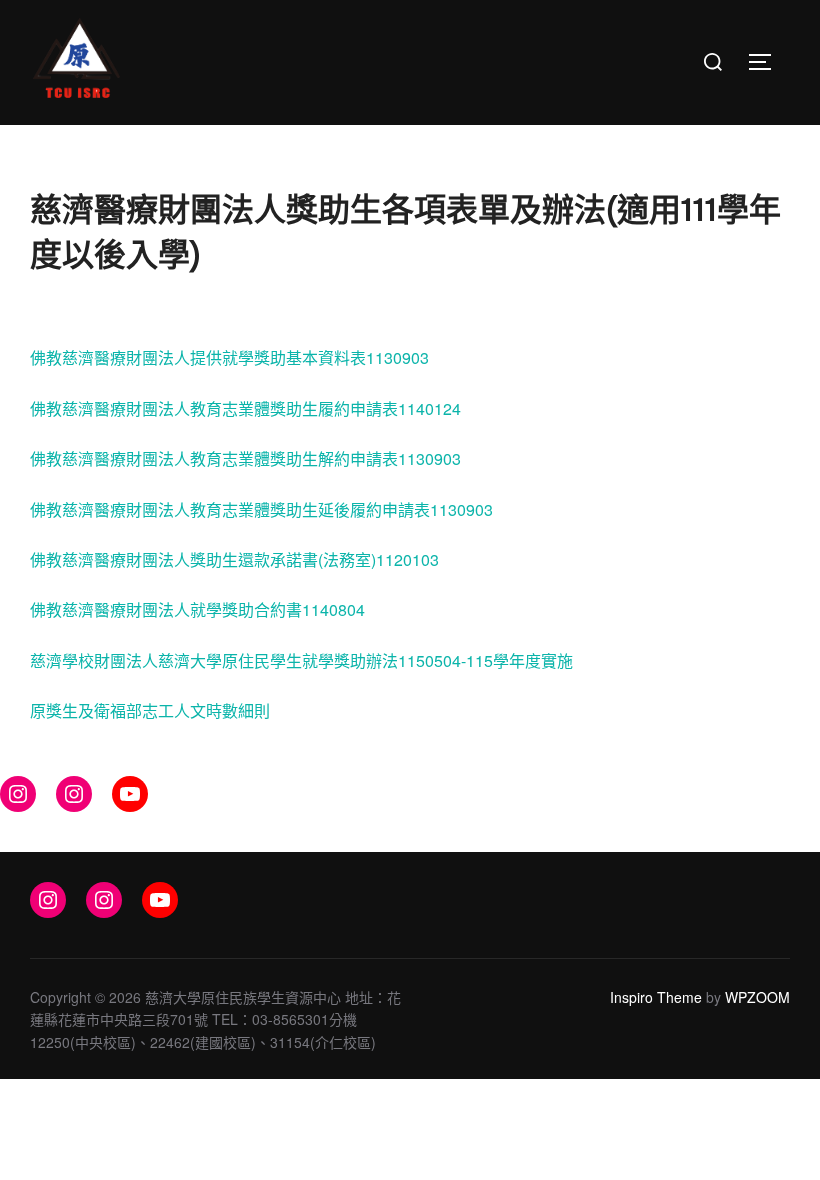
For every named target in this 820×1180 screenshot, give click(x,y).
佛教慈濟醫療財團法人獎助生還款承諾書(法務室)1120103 (234, 559)
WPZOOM (757, 997)
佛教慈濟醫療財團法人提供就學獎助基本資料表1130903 (229, 357)
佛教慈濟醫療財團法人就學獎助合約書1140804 (197, 609)
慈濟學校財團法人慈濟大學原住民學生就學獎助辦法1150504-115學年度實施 (301, 660)
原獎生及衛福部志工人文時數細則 (150, 710)
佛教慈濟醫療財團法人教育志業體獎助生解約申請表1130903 (245, 458)
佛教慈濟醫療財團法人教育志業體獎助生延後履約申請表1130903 (261, 509)
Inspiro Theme (656, 997)
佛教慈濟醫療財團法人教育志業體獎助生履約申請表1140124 (245, 408)
